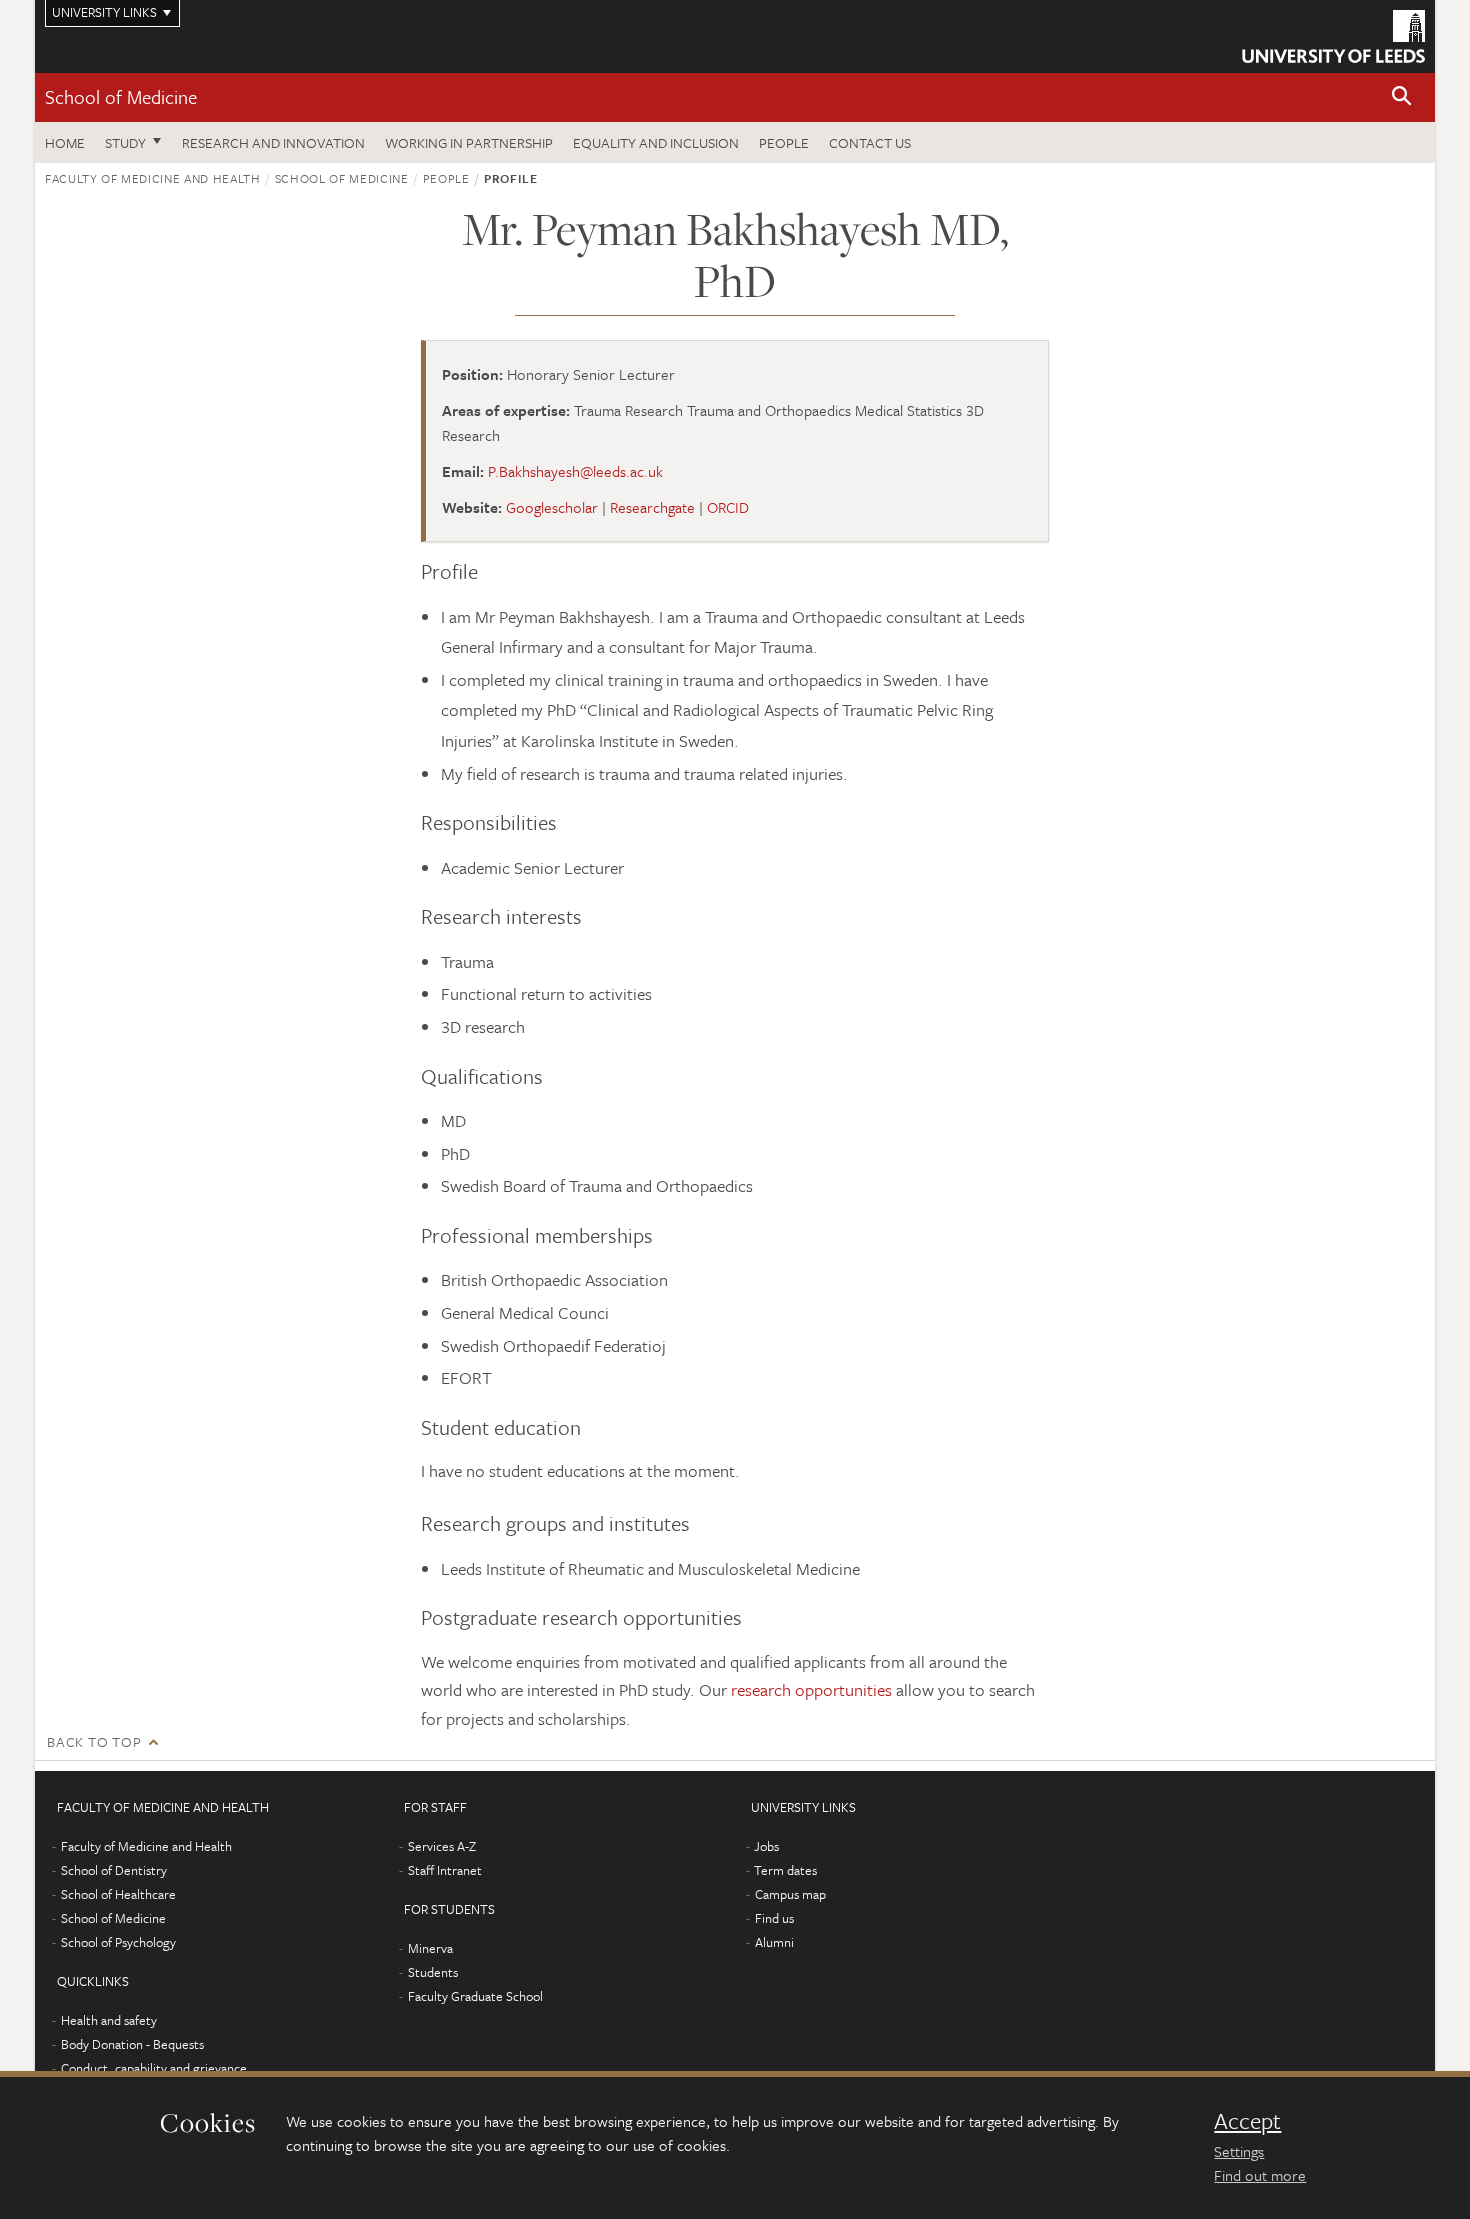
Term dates (785, 1870)
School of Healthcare (118, 1894)
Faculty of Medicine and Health (153, 178)
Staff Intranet (445, 1870)
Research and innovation (273, 142)
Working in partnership (469, 142)
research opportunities (811, 1689)
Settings (1239, 2151)
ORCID (728, 507)
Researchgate (652, 507)
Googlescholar (552, 507)
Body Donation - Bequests (132, 2044)
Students (433, 1972)
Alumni (774, 1942)
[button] (1402, 97)
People (784, 142)
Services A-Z (442, 1846)
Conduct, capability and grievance (154, 2068)
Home (65, 142)
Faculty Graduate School (475, 1996)
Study (125, 142)
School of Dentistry (114, 1870)
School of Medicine (121, 96)
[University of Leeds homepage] (1333, 36)
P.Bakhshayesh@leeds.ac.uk (575, 471)
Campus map (790, 1894)
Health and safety (109, 2020)
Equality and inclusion (656, 142)
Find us (774, 1918)
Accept (1247, 2121)
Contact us (870, 142)
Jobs (766, 1846)
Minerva (430, 1948)
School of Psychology (118, 1942)
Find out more (1260, 2175)
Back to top (94, 1741)
